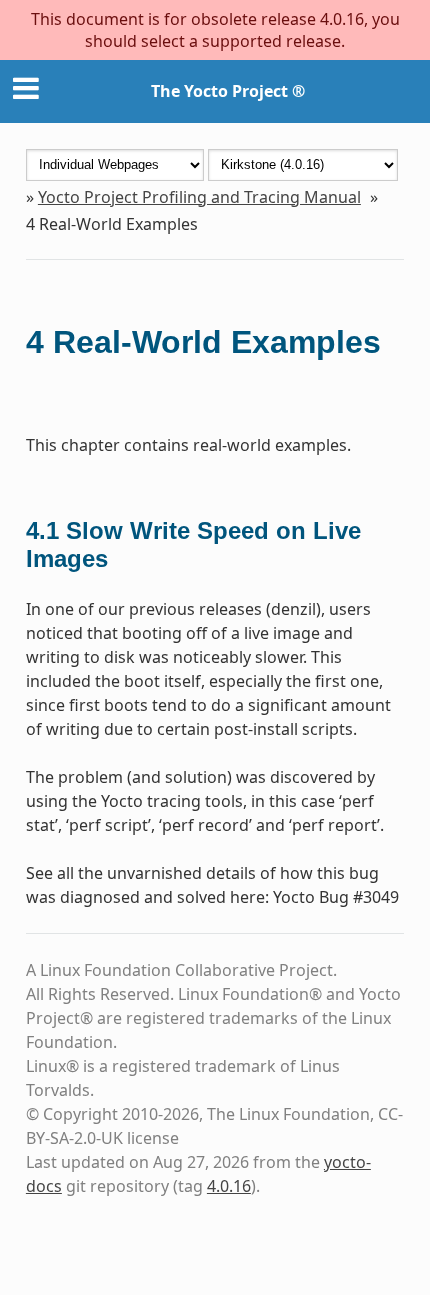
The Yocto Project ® (228, 91)
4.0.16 (229, 1186)
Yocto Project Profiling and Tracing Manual (199, 197)
